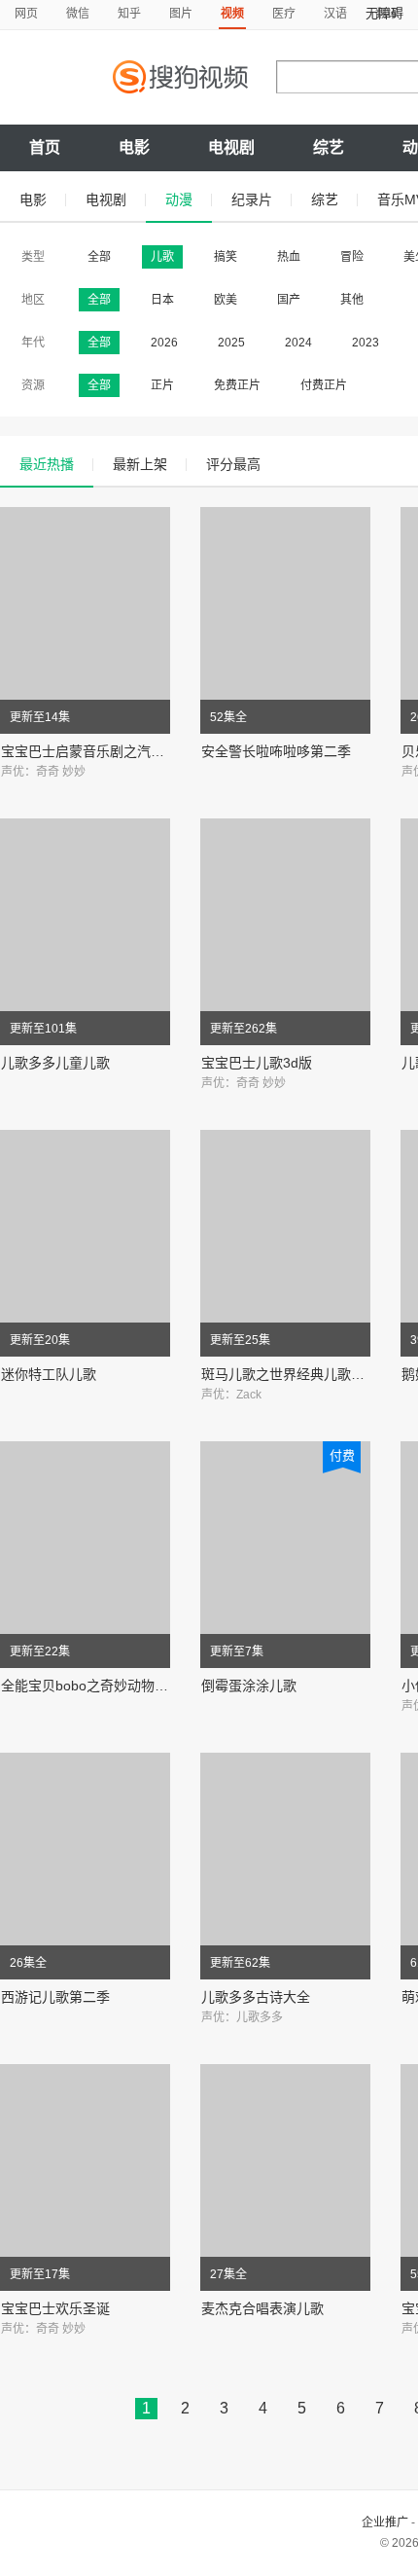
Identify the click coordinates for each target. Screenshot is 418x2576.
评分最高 (233, 464)
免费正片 (237, 385)
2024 (298, 343)
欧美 (226, 300)
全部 (99, 257)
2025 (231, 343)
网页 (26, 14)
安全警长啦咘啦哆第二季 (276, 751)
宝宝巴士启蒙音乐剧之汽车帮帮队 (103, 751)
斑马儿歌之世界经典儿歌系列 (290, 1374)
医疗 (284, 14)
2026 (164, 343)
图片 (181, 14)
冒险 (352, 257)
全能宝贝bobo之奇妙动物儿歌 (91, 1686)
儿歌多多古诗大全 (256, 1997)
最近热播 (47, 464)
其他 (352, 300)
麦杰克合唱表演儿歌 (262, 2308)
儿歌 (162, 257)
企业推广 (385, 2522)
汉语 (335, 14)
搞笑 (226, 257)
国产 (289, 300)
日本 (162, 300)
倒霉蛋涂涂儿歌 (249, 1686)
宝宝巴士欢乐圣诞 (55, 2308)
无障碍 (384, 13)
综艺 (329, 147)
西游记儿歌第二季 (55, 1997)
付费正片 (324, 385)
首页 (45, 147)
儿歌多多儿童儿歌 (55, 1063)
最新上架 (140, 464)
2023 (366, 343)
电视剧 (231, 147)
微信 (78, 14)
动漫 (179, 200)
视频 (232, 14)
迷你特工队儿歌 (49, 1374)
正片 (162, 385)
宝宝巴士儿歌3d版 (257, 1063)
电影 (134, 147)
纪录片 (252, 200)
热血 (289, 257)
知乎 (129, 14)
